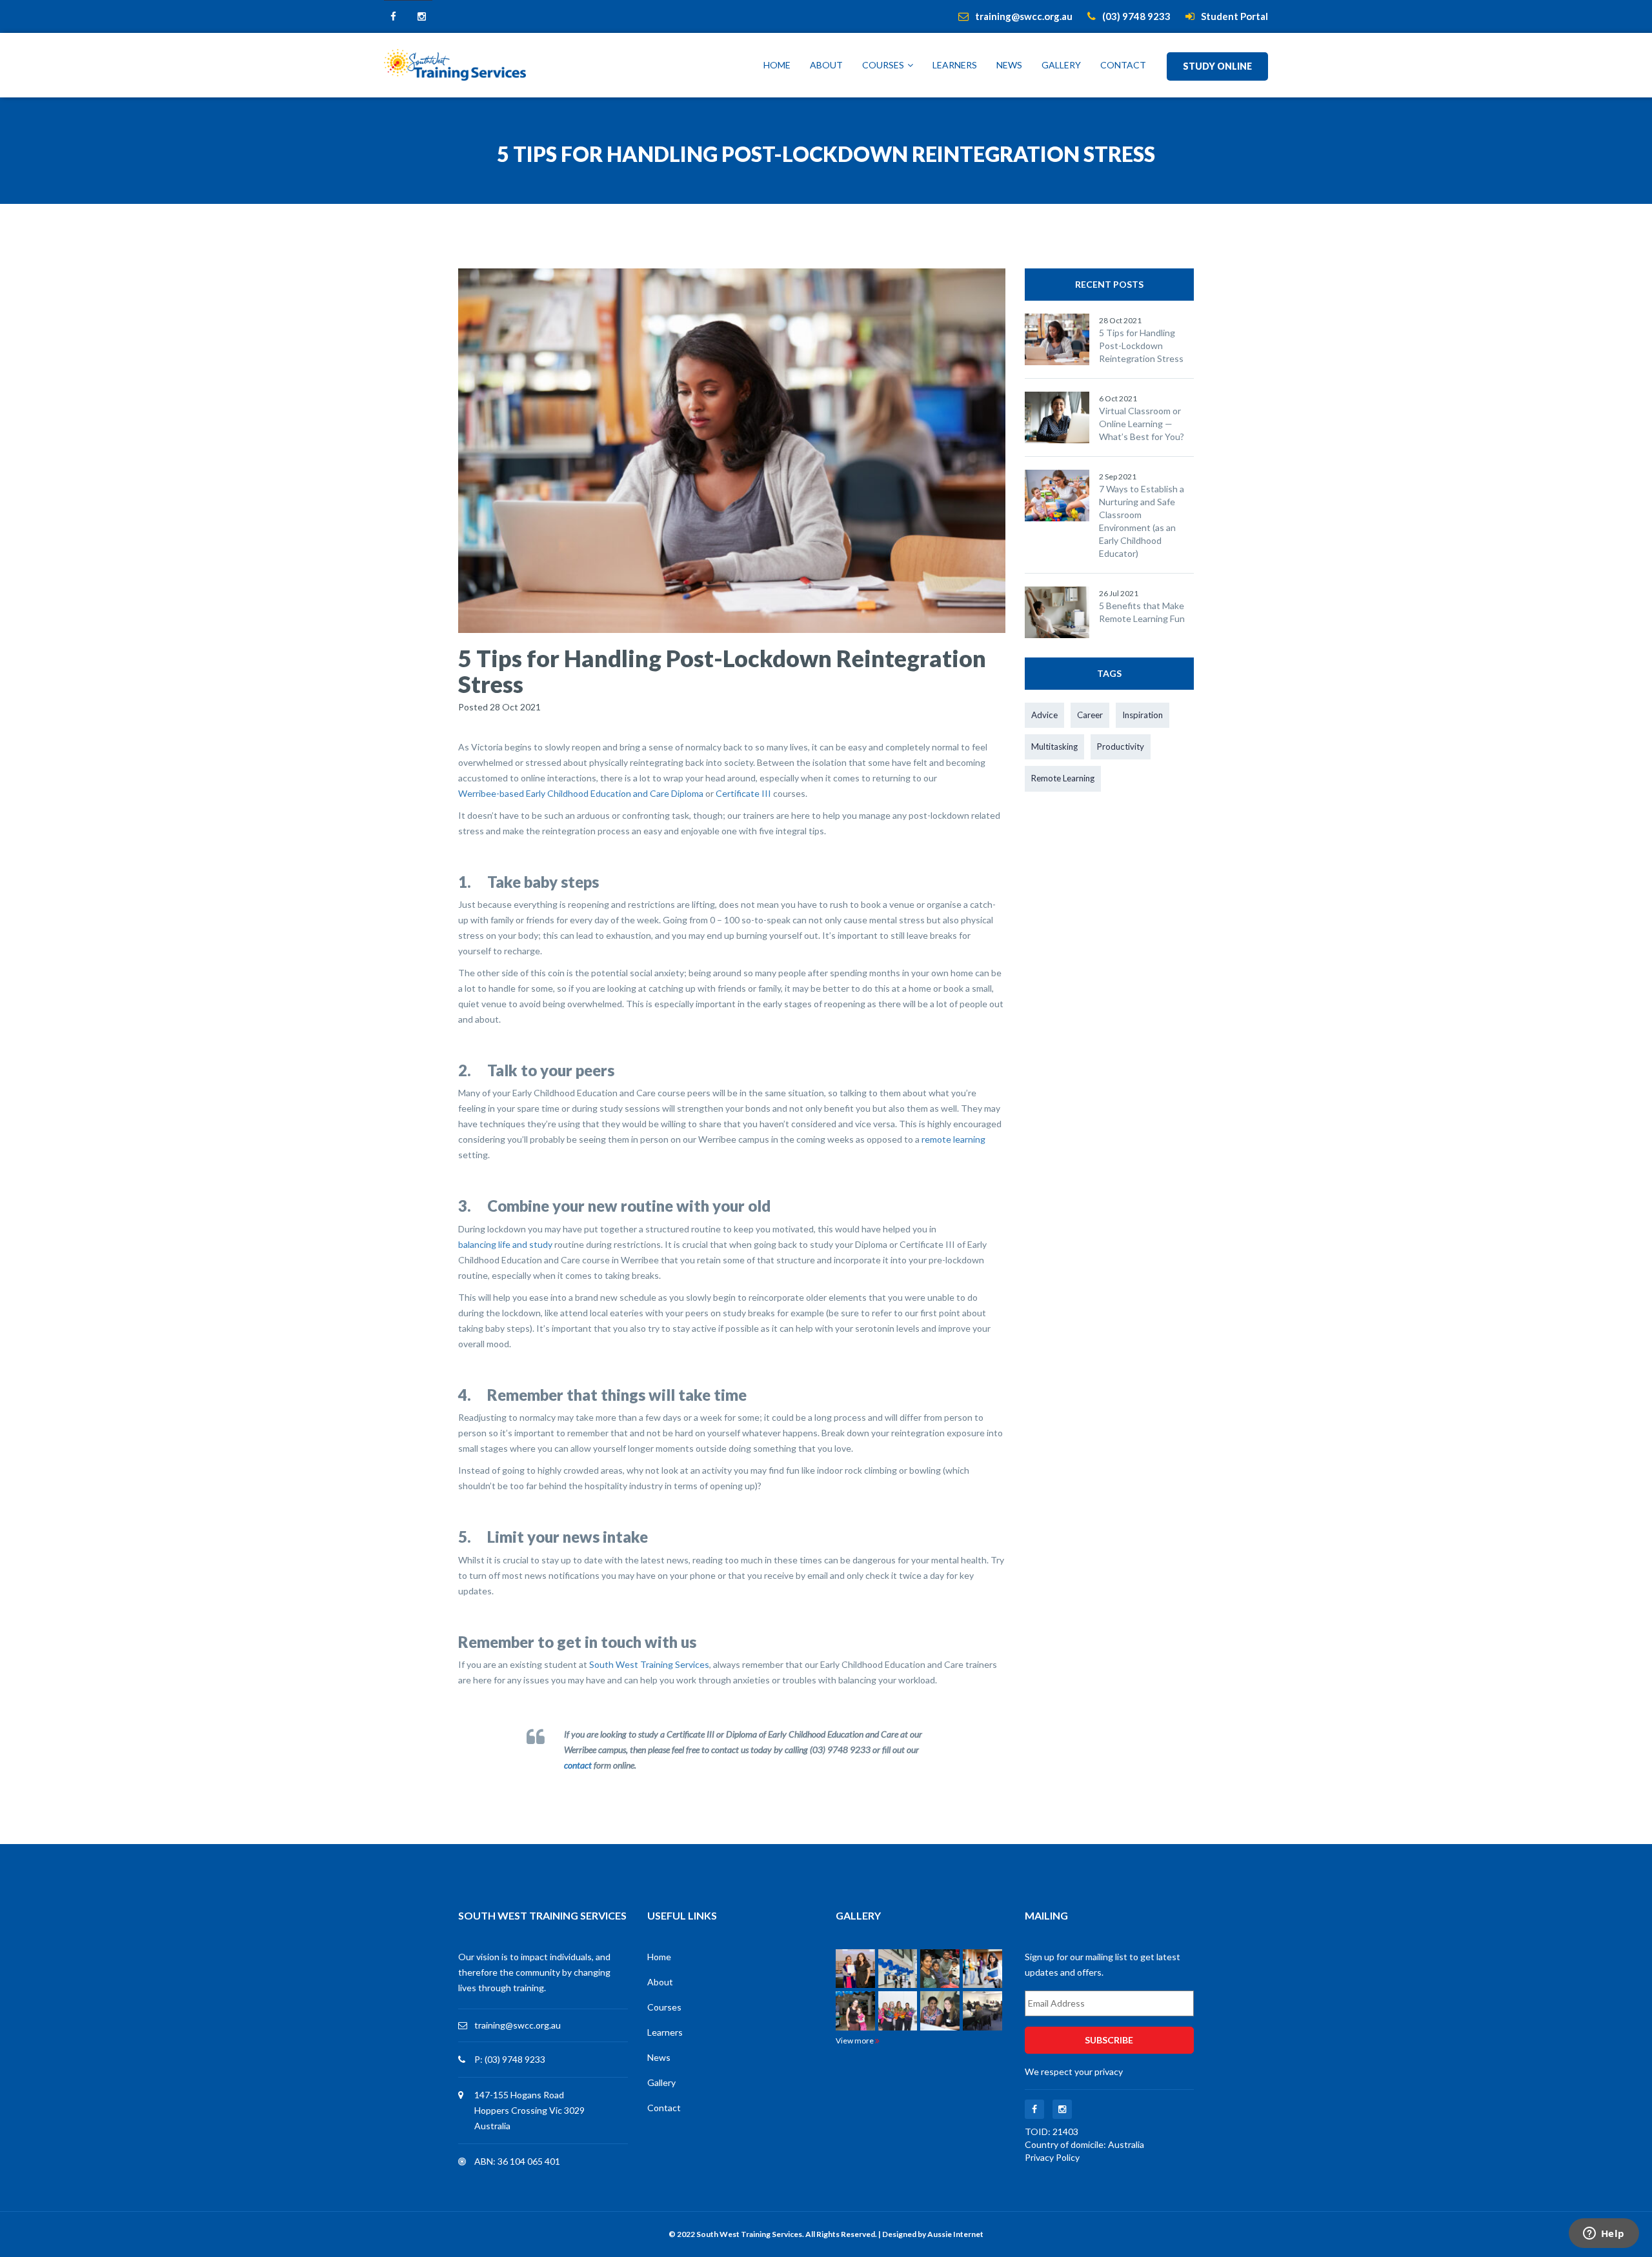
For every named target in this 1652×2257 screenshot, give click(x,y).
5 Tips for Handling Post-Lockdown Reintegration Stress (1141, 346)
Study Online (1217, 66)
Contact (1123, 65)
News (1009, 65)
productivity (1121, 747)
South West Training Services (649, 1664)
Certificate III (743, 793)
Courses (883, 65)
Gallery (1061, 65)
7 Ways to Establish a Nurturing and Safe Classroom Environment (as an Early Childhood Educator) (1142, 521)
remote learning (953, 1139)
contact (578, 1765)
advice (1044, 715)
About (826, 65)
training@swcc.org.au (518, 2025)
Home (777, 65)
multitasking (1054, 747)
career (1090, 715)
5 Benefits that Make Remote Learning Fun (1142, 612)
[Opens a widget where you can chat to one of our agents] (1604, 2234)
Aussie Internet (955, 2234)
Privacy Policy (1052, 2157)
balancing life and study (505, 1244)
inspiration (1143, 715)
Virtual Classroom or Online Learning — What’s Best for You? (1142, 424)
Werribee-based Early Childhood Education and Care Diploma (581, 793)
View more (855, 2041)
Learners (955, 65)
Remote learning (1063, 778)
